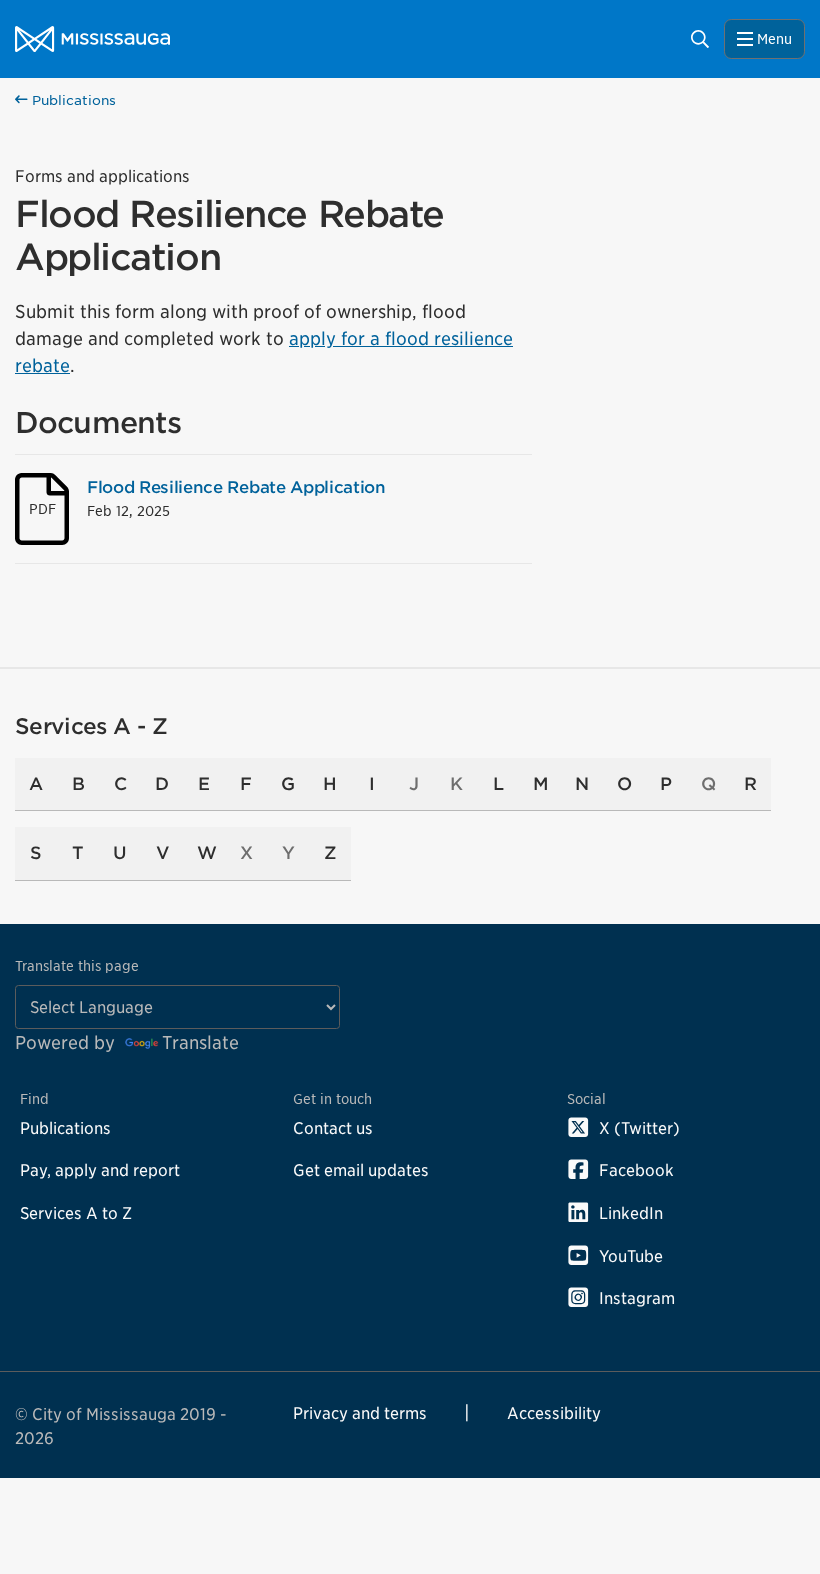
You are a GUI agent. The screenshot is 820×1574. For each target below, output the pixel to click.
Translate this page (77, 965)
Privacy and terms (360, 1413)
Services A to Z (76, 1213)
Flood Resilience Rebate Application (236, 487)
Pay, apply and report (100, 1170)
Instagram (637, 1298)
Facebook (636, 1170)
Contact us (333, 1128)
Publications (72, 100)
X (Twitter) (639, 1128)
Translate (200, 1042)
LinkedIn (631, 1213)
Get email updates (361, 1170)
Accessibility (554, 1413)
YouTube (631, 1256)
